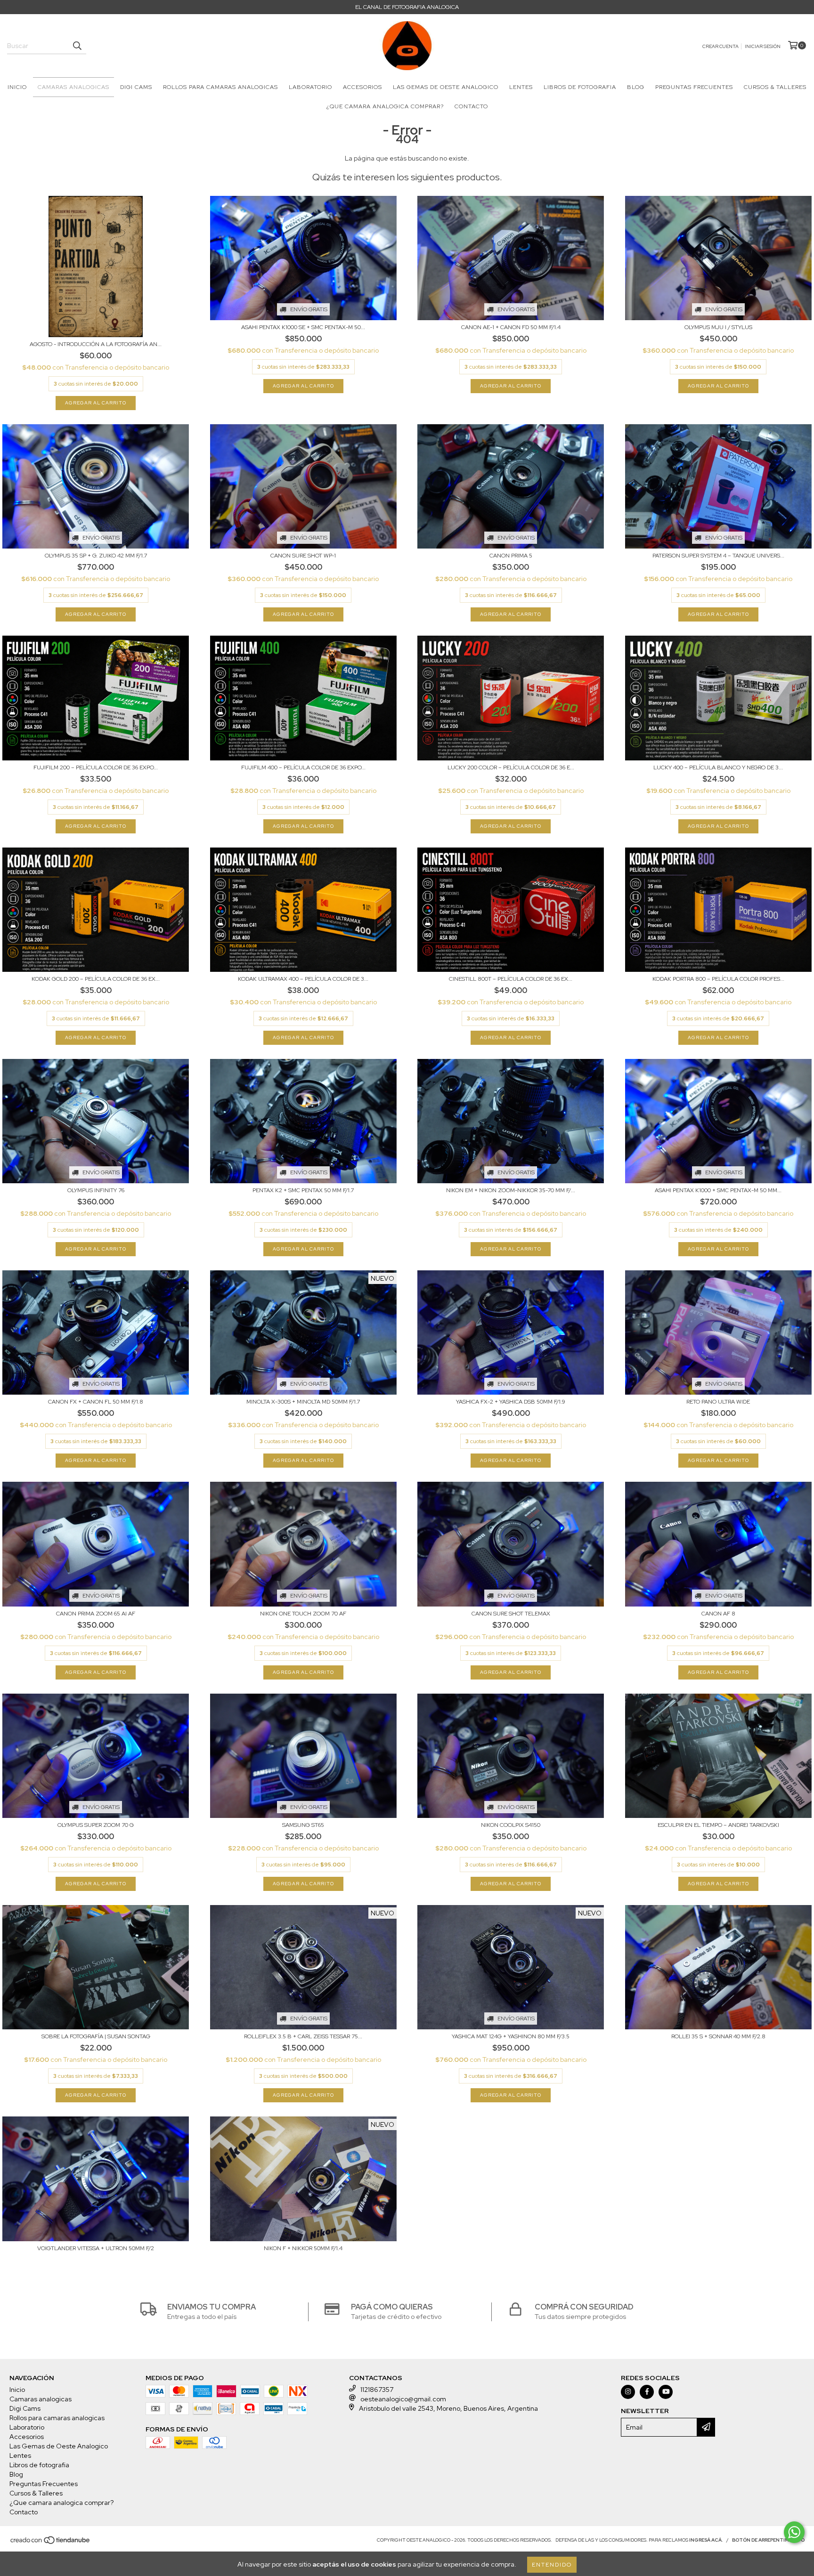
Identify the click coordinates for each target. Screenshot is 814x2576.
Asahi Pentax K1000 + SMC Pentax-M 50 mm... (718, 1190)
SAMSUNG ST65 (303, 1825)
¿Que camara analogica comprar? (385, 106)
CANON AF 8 (718, 1614)
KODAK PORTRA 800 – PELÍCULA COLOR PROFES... (718, 979)
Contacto (471, 106)
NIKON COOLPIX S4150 (511, 1825)
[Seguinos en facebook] (647, 2392)
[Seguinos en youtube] (666, 2392)
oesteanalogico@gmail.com (403, 2399)
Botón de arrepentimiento (768, 2540)
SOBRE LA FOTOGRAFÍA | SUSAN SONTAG (96, 2036)
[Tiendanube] (51, 2543)
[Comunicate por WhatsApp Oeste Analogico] (794, 2532)
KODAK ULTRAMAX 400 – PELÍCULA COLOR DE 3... (303, 979)
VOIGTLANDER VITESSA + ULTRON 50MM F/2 (96, 2248)
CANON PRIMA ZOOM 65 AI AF (96, 1614)
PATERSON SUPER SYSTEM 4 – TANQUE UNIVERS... (718, 556)
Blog (636, 87)
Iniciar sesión (763, 46)
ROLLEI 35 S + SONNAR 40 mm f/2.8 (718, 2036)
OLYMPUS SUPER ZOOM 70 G (96, 1825)
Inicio (17, 87)
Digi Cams (136, 87)
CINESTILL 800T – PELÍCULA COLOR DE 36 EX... (511, 979)
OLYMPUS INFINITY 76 (96, 1190)
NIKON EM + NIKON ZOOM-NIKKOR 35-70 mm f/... (511, 1190)
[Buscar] (77, 46)
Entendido (552, 2565)
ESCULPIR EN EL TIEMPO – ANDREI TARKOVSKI (718, 1825)
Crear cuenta (720, 46)
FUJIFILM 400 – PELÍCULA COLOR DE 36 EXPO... (303, 767)
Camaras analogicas (73, 87)
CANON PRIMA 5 (511, 556)
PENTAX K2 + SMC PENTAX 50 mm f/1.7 (303, 1190)
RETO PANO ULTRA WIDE (718, 1402)
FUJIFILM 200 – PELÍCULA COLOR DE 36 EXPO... (96, 767)
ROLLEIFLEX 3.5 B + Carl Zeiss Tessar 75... (303, 2036)
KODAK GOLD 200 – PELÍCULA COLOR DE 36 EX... (96, 979)
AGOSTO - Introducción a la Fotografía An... (96, 344)
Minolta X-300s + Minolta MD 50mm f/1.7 (303, 1402)
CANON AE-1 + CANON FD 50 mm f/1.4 (511, 327)
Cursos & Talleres (775, 87)
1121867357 (377, 2390)
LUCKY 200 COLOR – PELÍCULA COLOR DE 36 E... (511, 767)
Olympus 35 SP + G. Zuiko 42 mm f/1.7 (96, 556)
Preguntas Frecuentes (694, 87)
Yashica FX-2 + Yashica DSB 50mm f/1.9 (511, 1402)
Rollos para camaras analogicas (220, 87)
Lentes (521, 87)
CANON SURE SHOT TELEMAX (511, 1614)
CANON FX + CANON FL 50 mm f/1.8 (96, 1402)
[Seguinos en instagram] (628, 2392)
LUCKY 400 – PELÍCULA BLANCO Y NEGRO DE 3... (718, 767)
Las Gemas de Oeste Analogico (446, 87)
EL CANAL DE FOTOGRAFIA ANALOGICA (407, 7)
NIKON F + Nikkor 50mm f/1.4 (303, 2248)
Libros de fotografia (580, 87)
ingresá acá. (706, 2540)
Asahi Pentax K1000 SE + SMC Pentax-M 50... (303, 327)
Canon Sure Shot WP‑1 (303, 556)
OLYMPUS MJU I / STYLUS (718, 327)
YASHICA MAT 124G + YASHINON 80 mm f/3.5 (511, 2036)
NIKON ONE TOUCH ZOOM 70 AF (303, 1614)
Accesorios (362, 87)
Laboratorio (310, 87)
